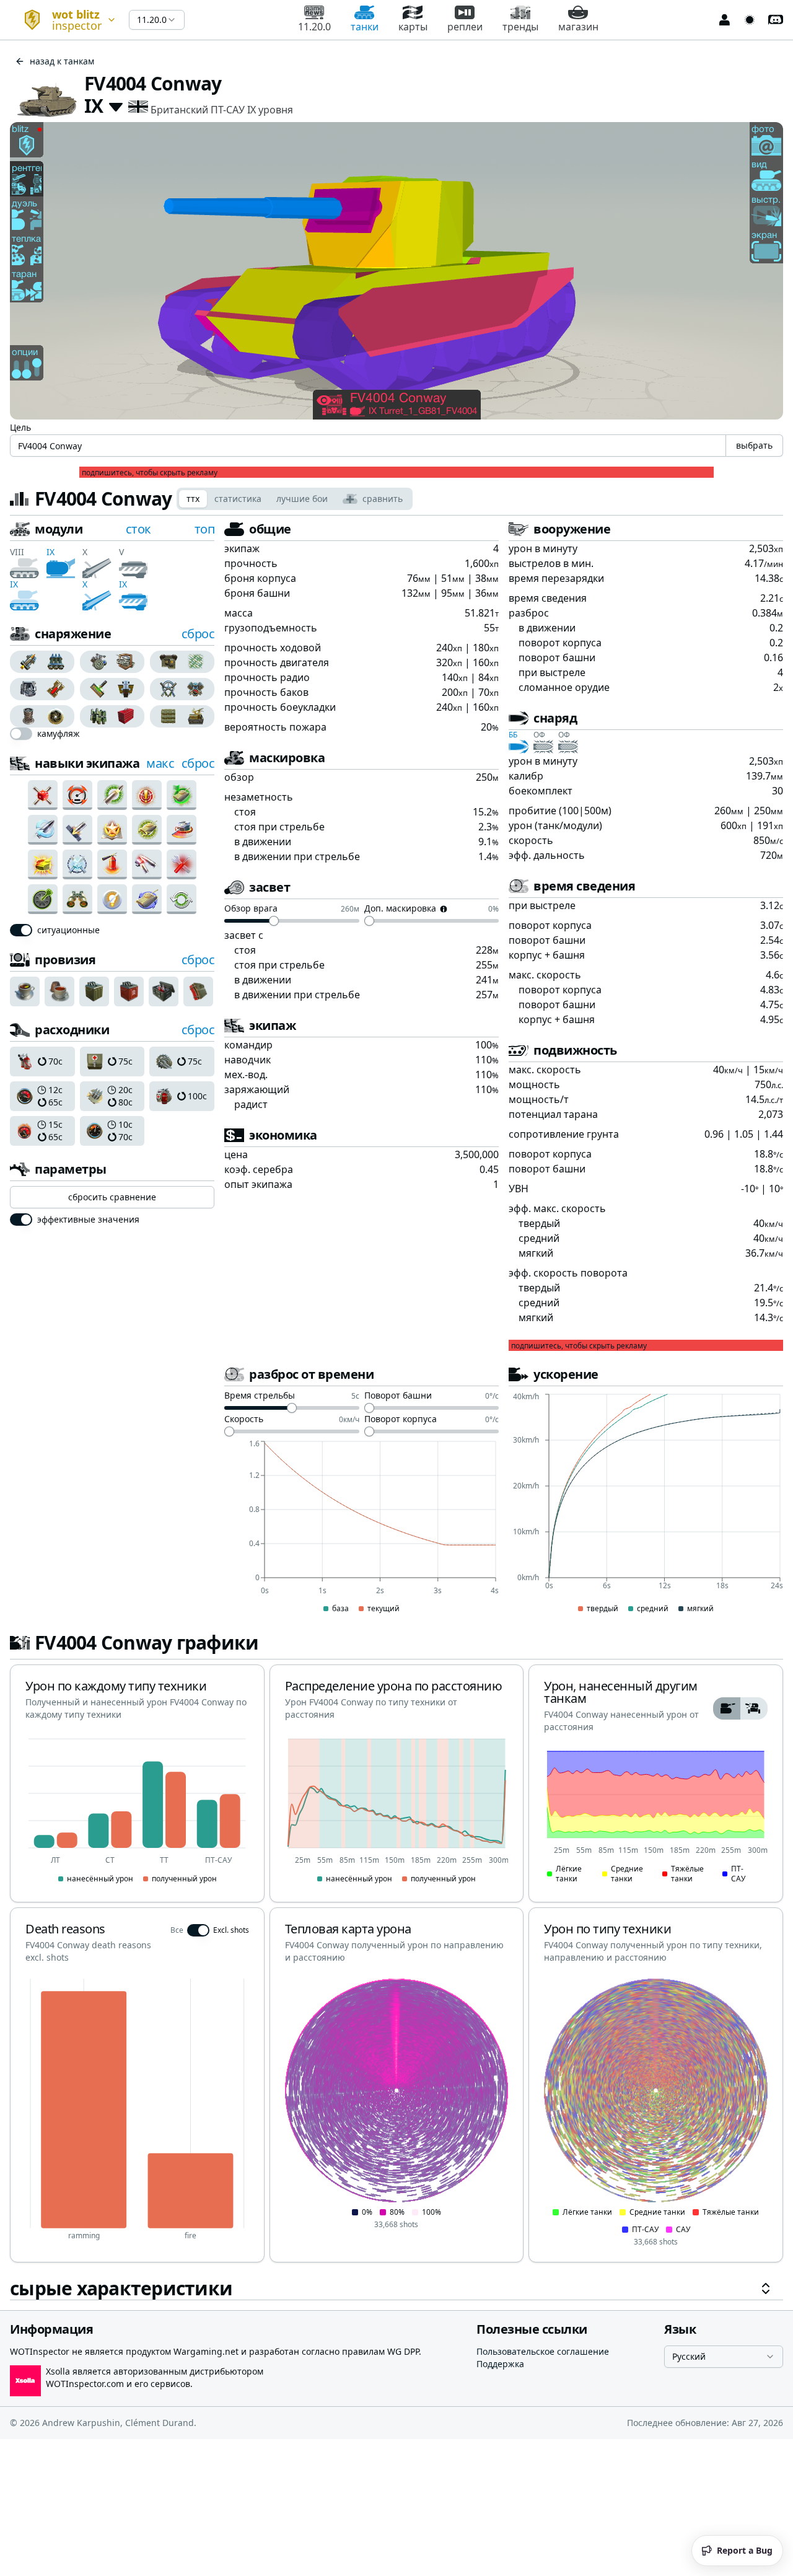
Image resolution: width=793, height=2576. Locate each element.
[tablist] (295, 499)
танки (365, 27)
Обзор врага (251, 909)
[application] (361, 1528)
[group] (42, 662)
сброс (198, 634)
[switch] (21, 734)
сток (138, 529)
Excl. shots (231, 1930)
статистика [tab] (238, 499)
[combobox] (64, 20)
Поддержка (500, 2364)
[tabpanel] (396, 1410)
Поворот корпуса (401, 1420)
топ (205, 529)
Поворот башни (398, 1396)
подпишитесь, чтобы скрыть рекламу (150, 473)
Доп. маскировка (400, 909)
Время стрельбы (260, 1396)
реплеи (465, 27)
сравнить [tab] (383, 499)
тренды (520, 27)
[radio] (26, 662)
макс (160, 763)
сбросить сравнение (112, 1197)
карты (413, 27)
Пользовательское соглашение (543, 2351)
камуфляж (59, 734)
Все (177, 1930)
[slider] (274, 921)
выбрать (754, 445)
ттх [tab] (193, 499)
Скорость (244, 1420)
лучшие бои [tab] (302, 499)
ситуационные (68, 930)
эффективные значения (88, 1220)
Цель (20, 427)
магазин (578, 27)
